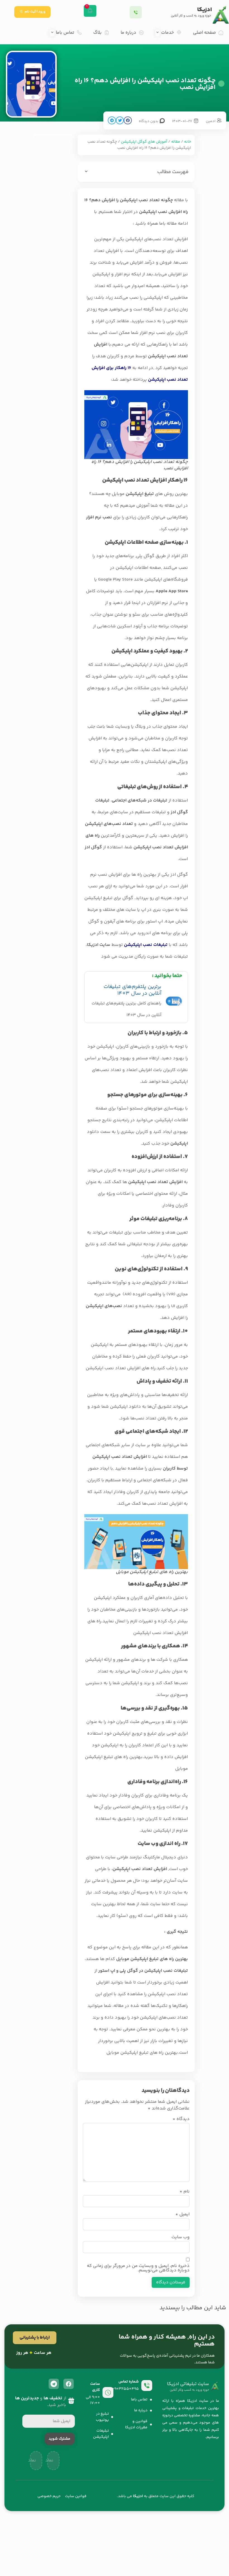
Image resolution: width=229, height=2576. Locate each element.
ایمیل (183, 2215)
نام (185, 2192)
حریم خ (55, 2496)
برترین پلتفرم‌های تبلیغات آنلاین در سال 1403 (133, 990)
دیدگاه (181, 2119)
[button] (128, 120)
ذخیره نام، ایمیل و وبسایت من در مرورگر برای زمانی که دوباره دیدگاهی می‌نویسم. (138, 2268)
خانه (188, 142)
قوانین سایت (76, 2496)
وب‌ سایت (181, 2237)
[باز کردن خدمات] (158, 33)
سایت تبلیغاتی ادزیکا (188, 2384)
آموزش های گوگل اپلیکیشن (144, 142)
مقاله (176, 142)
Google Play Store (115, 580)
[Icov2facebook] (69, 2384)
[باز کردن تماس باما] (52, 33)
